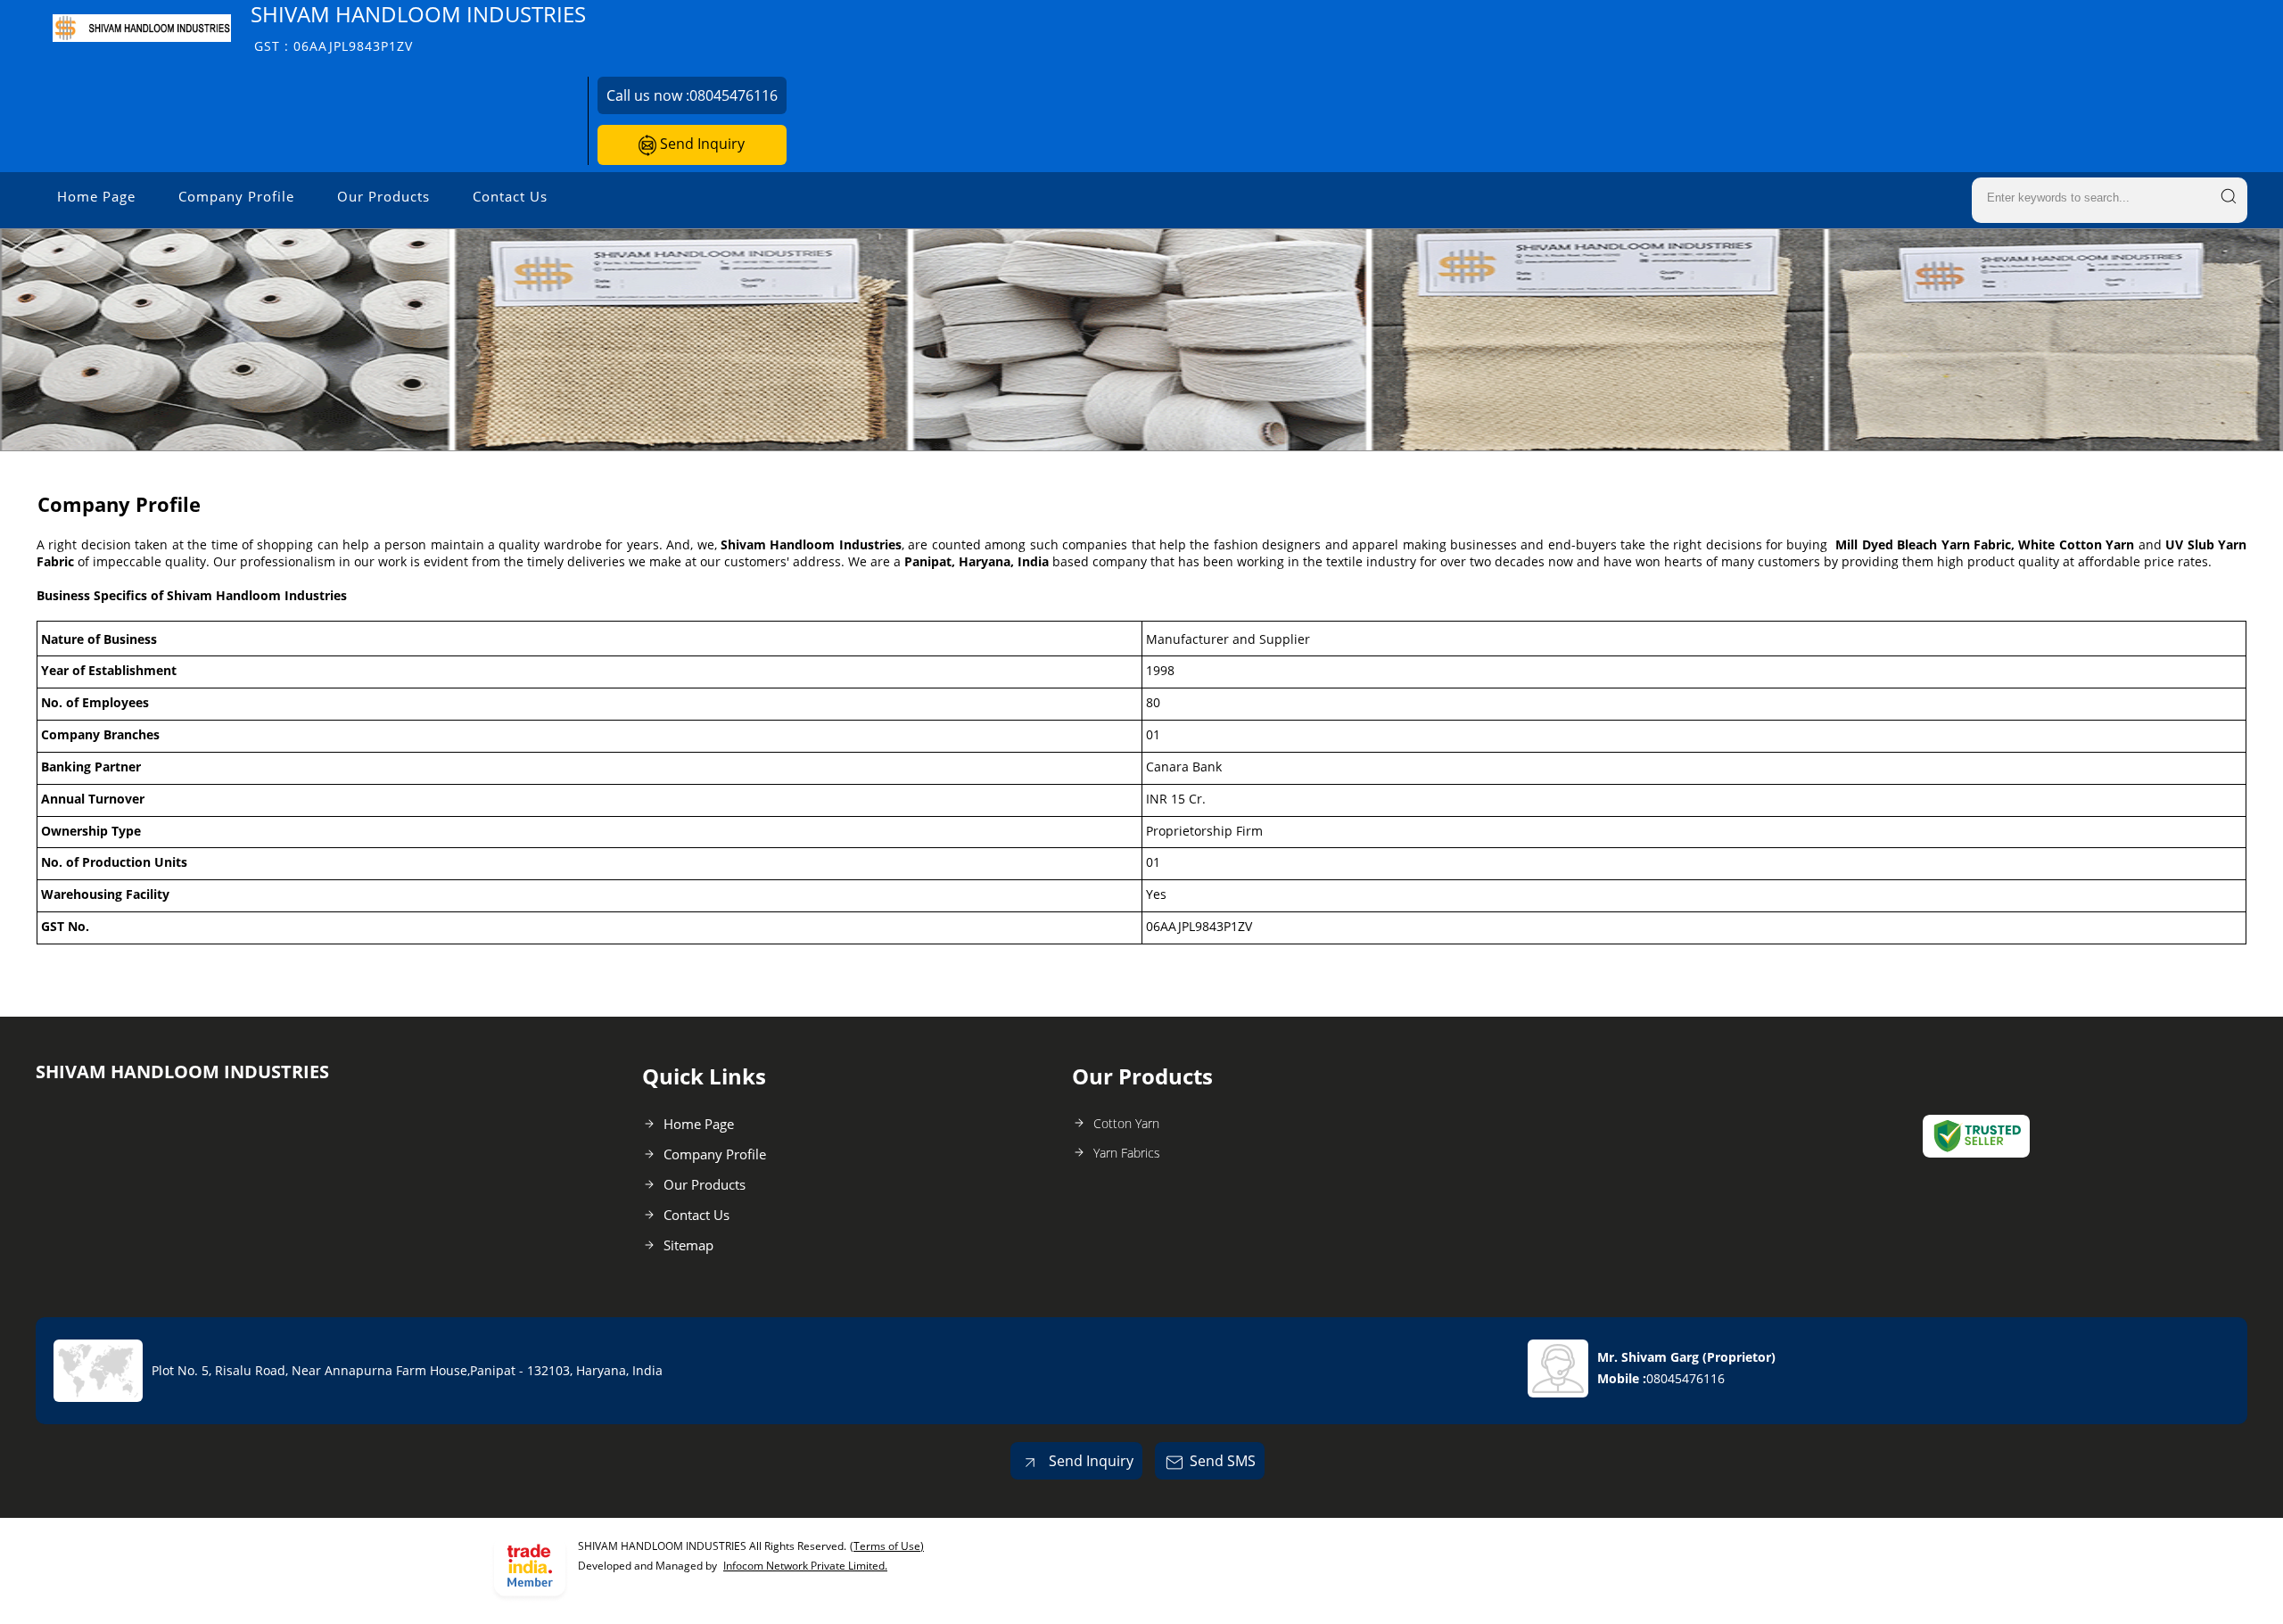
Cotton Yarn (1126, 1123)
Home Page (96, 196)
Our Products (383, 196)
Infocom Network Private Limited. (805, 1566)
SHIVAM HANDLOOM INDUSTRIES (418, 27)
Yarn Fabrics (1127, 1153)
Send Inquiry (701, 144)
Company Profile (236, 196)
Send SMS (1223, 1461)
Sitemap (688, 1245)
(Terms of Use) (887, 1546)
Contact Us (510, 196)
